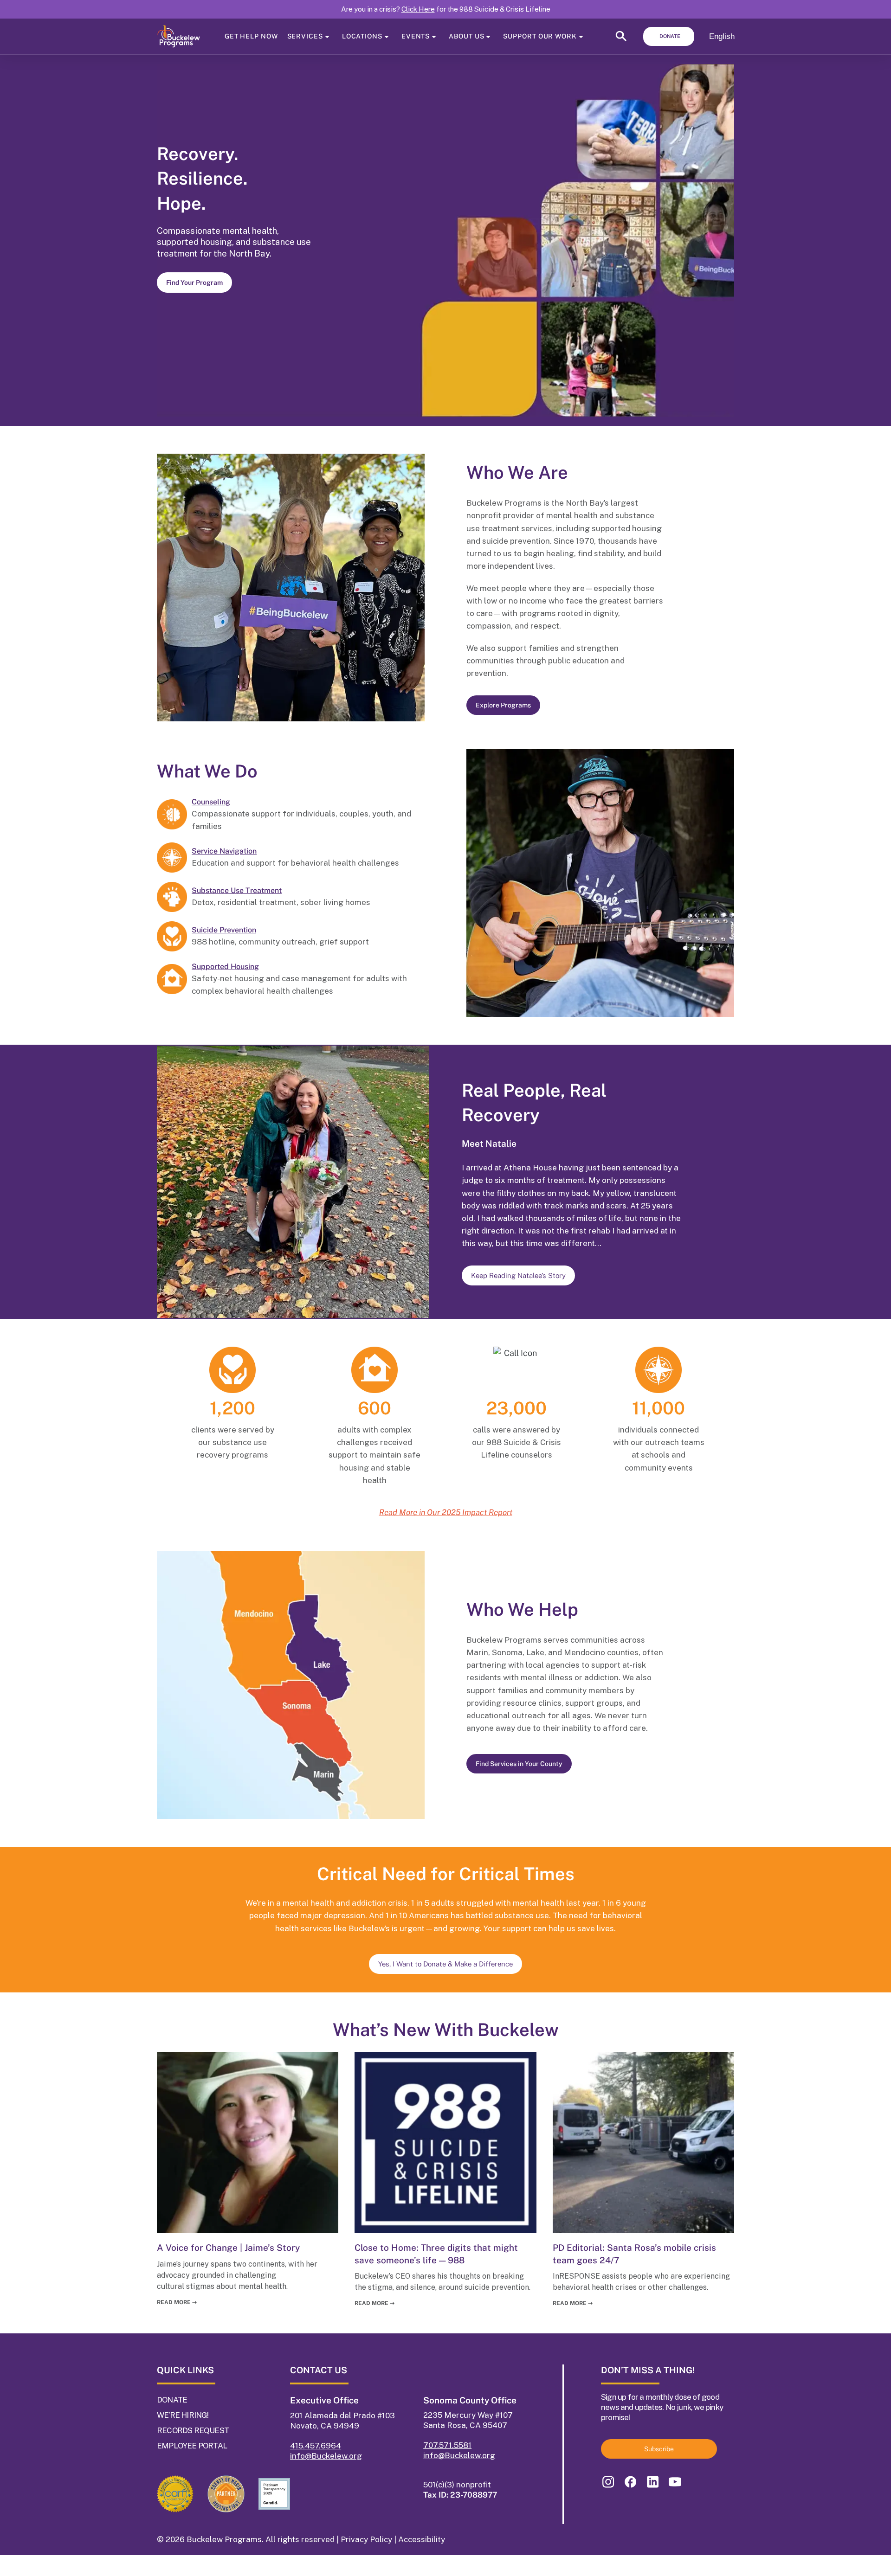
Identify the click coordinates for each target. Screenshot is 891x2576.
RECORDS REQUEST (193, 2430)
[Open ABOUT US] (488, 36)
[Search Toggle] (621, 39)
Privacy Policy (366, 2539)
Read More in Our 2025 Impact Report (446, 1512)
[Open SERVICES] (327, 36)
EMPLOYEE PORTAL (192, 2446)
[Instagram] (608, 2482)
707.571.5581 (447, 2445)
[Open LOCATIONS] (387, 36)
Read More (177, 2302)
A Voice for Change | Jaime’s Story (228, 2248)
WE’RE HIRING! (183, 2415)
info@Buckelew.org (326, 2456)
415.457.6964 (316, 2446)
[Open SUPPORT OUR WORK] (581, 36)
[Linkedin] (652, 2482)
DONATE (172, 2400)
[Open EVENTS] (434, 36)
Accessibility (422, 2539)
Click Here (418, 9)
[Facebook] (630, 2482)
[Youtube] (675, 2482)
